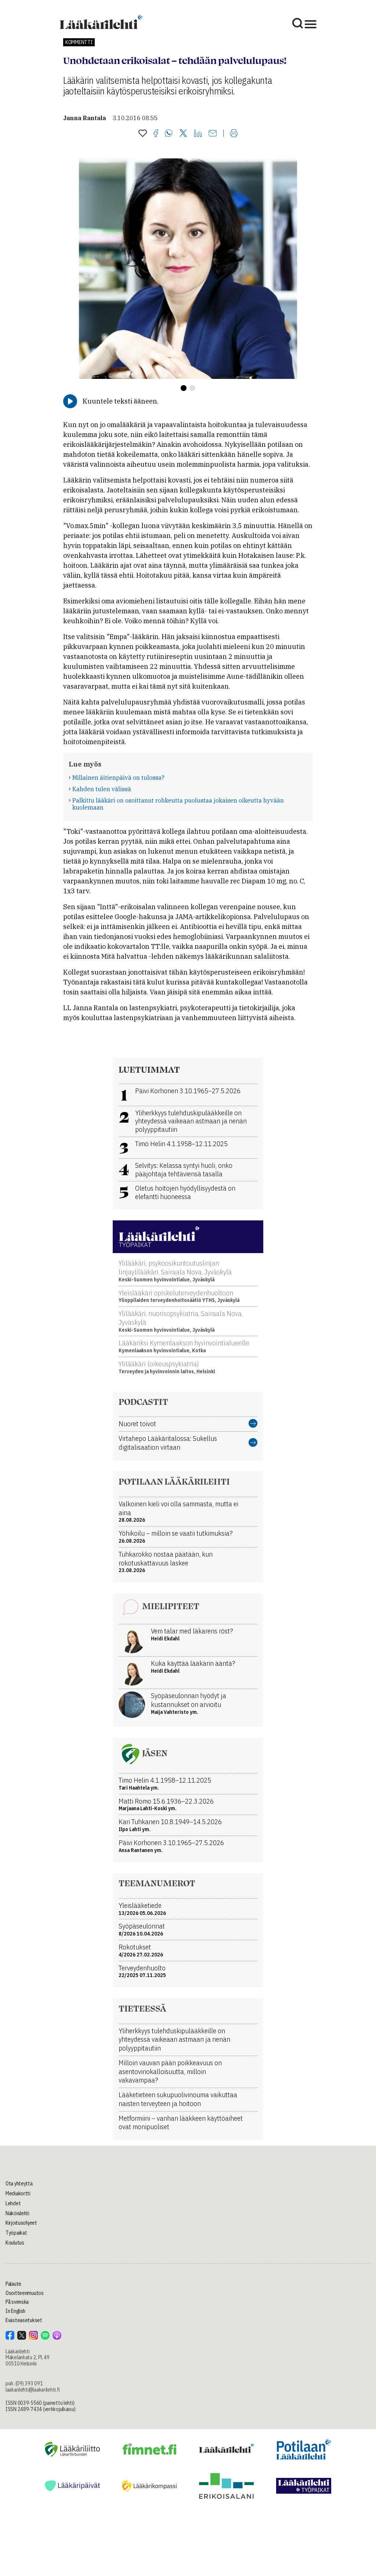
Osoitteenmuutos (25, 2293)
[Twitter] (183, 134)
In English (15, 2311)
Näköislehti (17, 2213)
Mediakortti (18, 2193)
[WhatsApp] (169, 134)
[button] (184, 388)
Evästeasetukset (24, 2320)
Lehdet (13, 2203)
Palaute (13, 2284)
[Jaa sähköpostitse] (213, 134)
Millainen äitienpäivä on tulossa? (118, 778)
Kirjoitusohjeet (21, 2223)
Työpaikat (16, 2233)
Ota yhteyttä (19, 2184)
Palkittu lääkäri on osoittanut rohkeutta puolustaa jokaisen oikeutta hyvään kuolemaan (178, 804)
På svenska (17, 2302)
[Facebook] (156, 134)
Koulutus (15, 2243)
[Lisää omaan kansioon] (143, 134)
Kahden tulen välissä (102, 789)
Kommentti (79, 42)
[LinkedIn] (198, 134)
